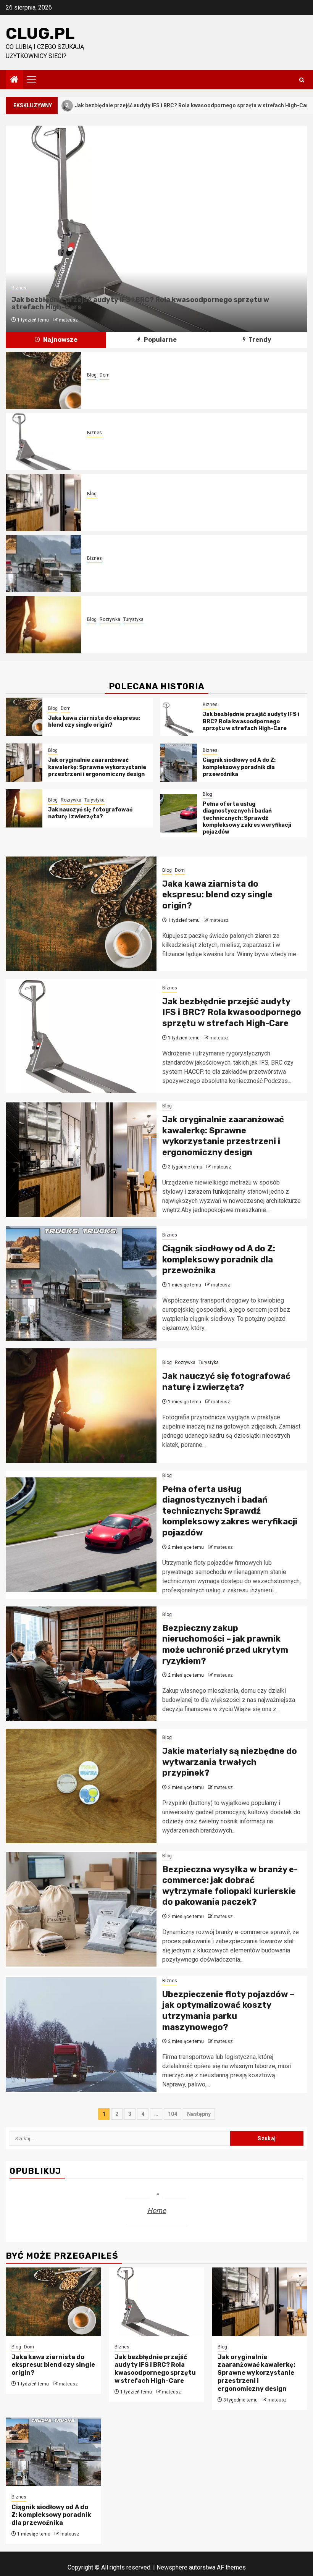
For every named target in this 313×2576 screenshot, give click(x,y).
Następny (199, 2114)
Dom (105, 375)
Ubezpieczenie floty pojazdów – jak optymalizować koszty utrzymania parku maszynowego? (228, 2011)
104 (173, 2114)
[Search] (302, 80)
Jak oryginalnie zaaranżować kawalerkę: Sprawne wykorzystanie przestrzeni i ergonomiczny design (177, 507)
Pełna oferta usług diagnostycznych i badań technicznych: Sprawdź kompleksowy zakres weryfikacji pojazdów (247, 818)
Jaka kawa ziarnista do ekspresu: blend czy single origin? (166, 385)
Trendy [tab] (259, 340)
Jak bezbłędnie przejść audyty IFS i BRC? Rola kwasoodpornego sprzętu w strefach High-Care (140, 304)
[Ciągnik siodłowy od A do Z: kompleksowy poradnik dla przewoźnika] (44, 564)
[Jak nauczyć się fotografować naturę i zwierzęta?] (44, 625)
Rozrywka (110, 619)
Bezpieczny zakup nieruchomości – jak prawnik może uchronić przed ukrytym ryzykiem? (225, 1644)
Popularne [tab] (160, 340)
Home (157, 2210)
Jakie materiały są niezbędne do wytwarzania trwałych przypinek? (230, 1762)
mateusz (68, 320)
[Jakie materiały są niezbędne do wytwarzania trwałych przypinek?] (81, 1786)
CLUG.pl (40, 34)
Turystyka (133, 619)
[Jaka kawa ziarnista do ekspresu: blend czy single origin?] (44, 380)
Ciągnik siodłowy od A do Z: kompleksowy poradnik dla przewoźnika (178, 568)
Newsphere (172, 2567)
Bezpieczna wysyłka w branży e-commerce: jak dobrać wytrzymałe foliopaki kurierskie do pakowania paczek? (230, 1886)
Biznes (19, 288)
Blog (92, 375)
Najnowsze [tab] (60, 340)
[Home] (15, 80)
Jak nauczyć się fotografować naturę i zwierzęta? (157, 629)
